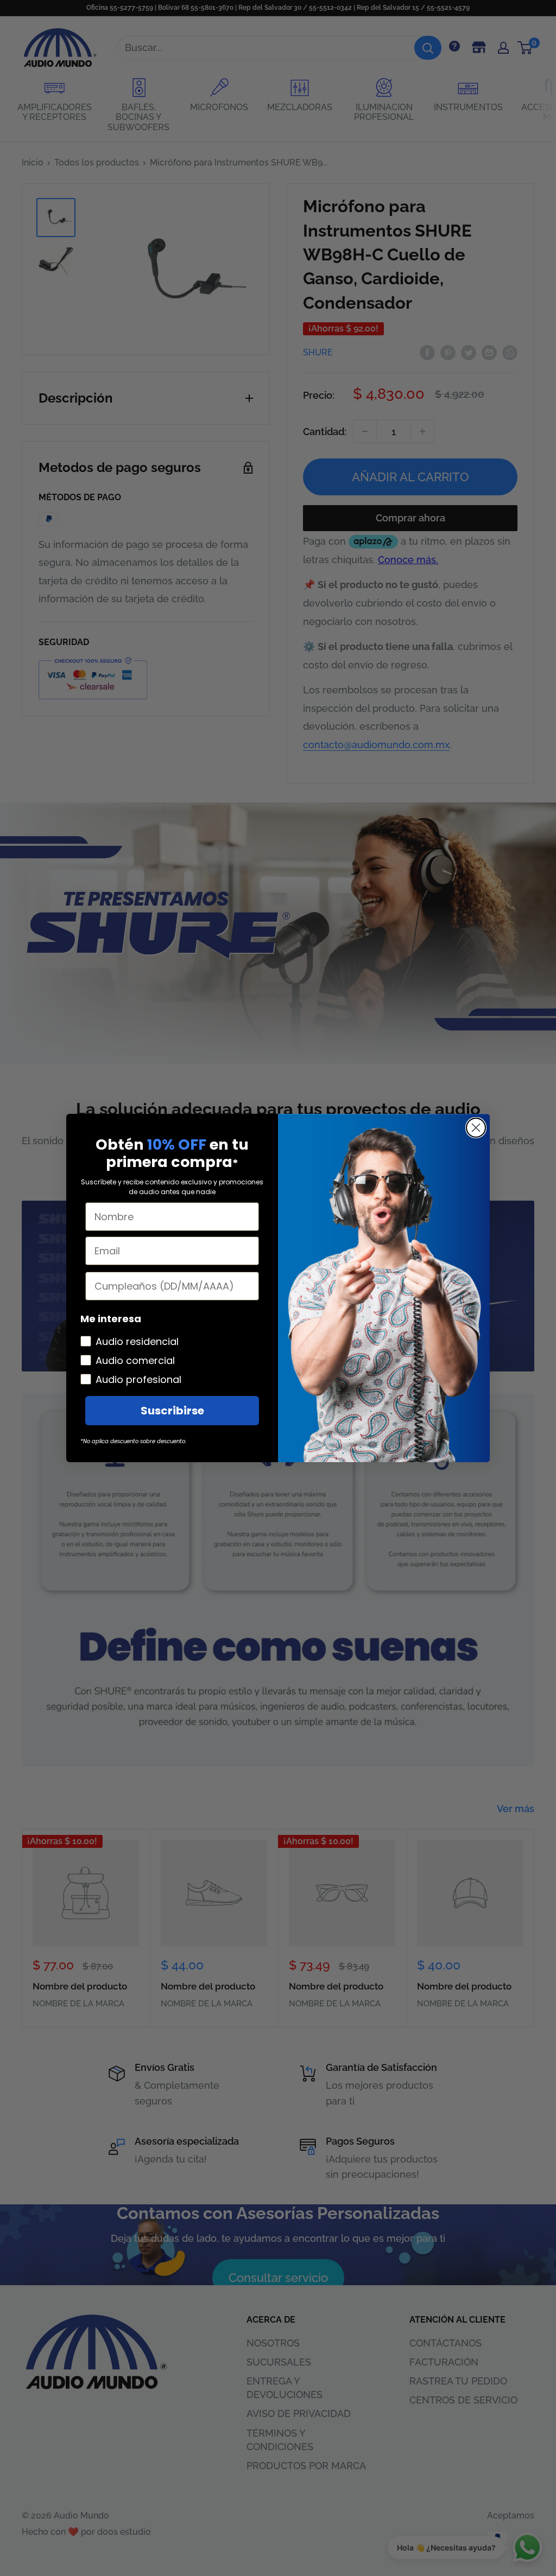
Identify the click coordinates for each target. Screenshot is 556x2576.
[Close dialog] (476, 1128)
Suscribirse (172, 1411)
